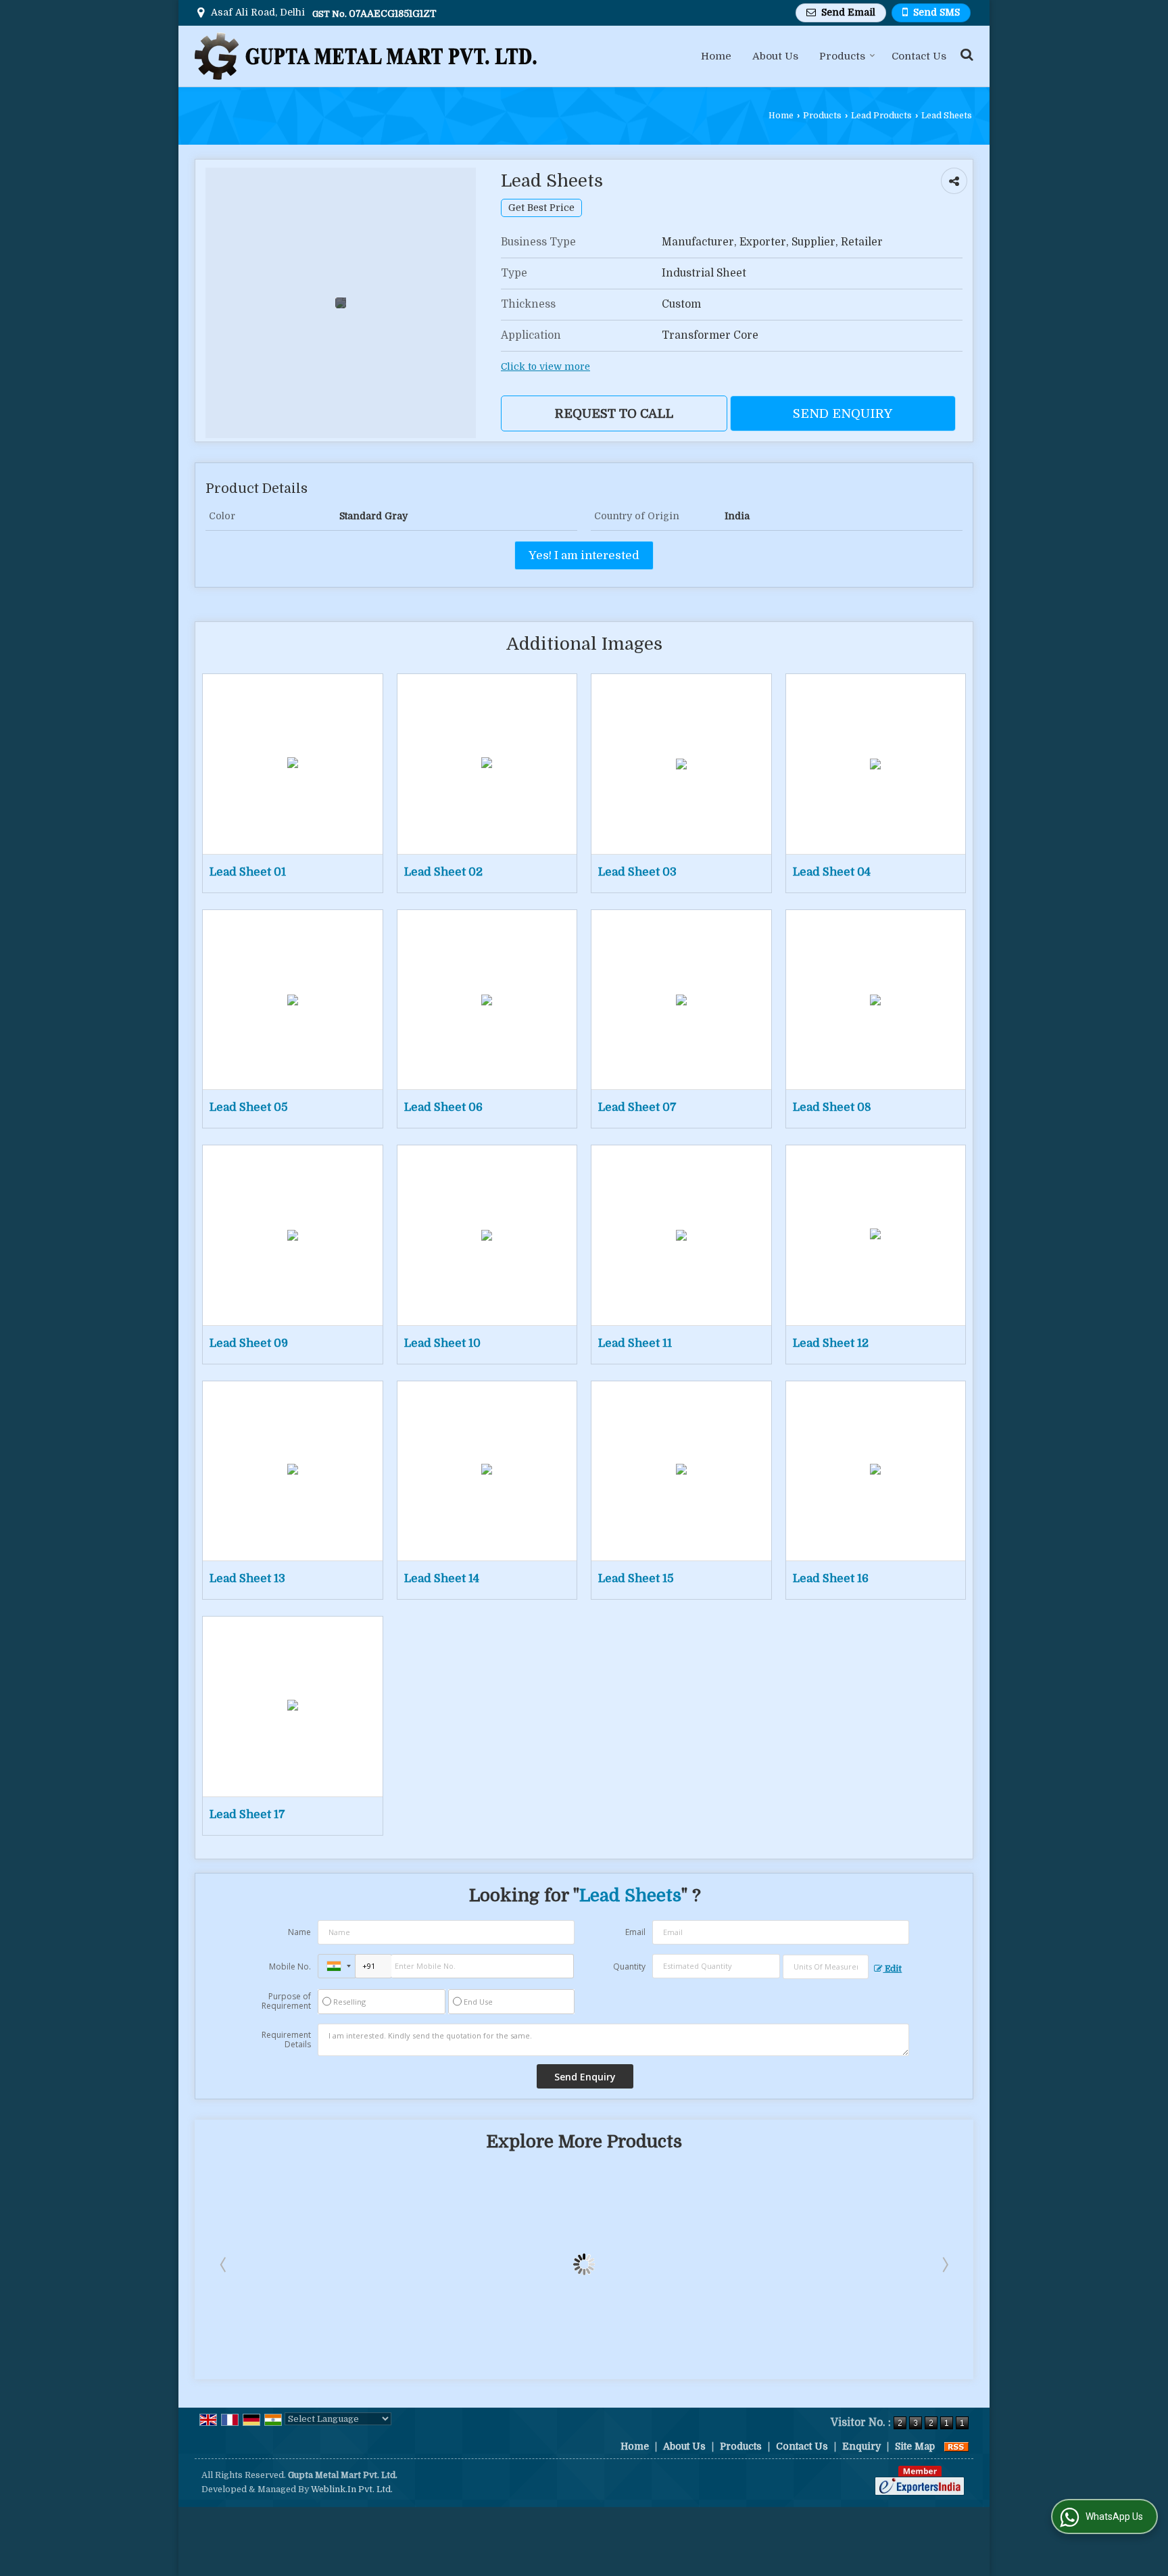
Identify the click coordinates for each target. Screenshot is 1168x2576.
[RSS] (956, 2446)
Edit (892, 1969)
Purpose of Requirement (286, 2001)
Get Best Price (541, 208)
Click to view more (545, 367)
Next (944, 2264)
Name (299, 1932)
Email (635, 1932)
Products (842, 56)
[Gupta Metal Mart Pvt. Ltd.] (366, 56)
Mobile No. (290, 1966)
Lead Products (881, 116)
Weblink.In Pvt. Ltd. (352, 2489)
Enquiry (861, 2446)
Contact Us (919, 56)
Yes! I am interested (584, 555)
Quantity (629, 1966)
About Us (775, 56)
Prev (224, 2264)
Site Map (915, 2446)
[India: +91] (337, 1966)
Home (716, 56)
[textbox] (826, 1967)
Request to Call (614, 413)
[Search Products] (965, 54)
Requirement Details (286, 2040)
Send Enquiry (843, 413)
